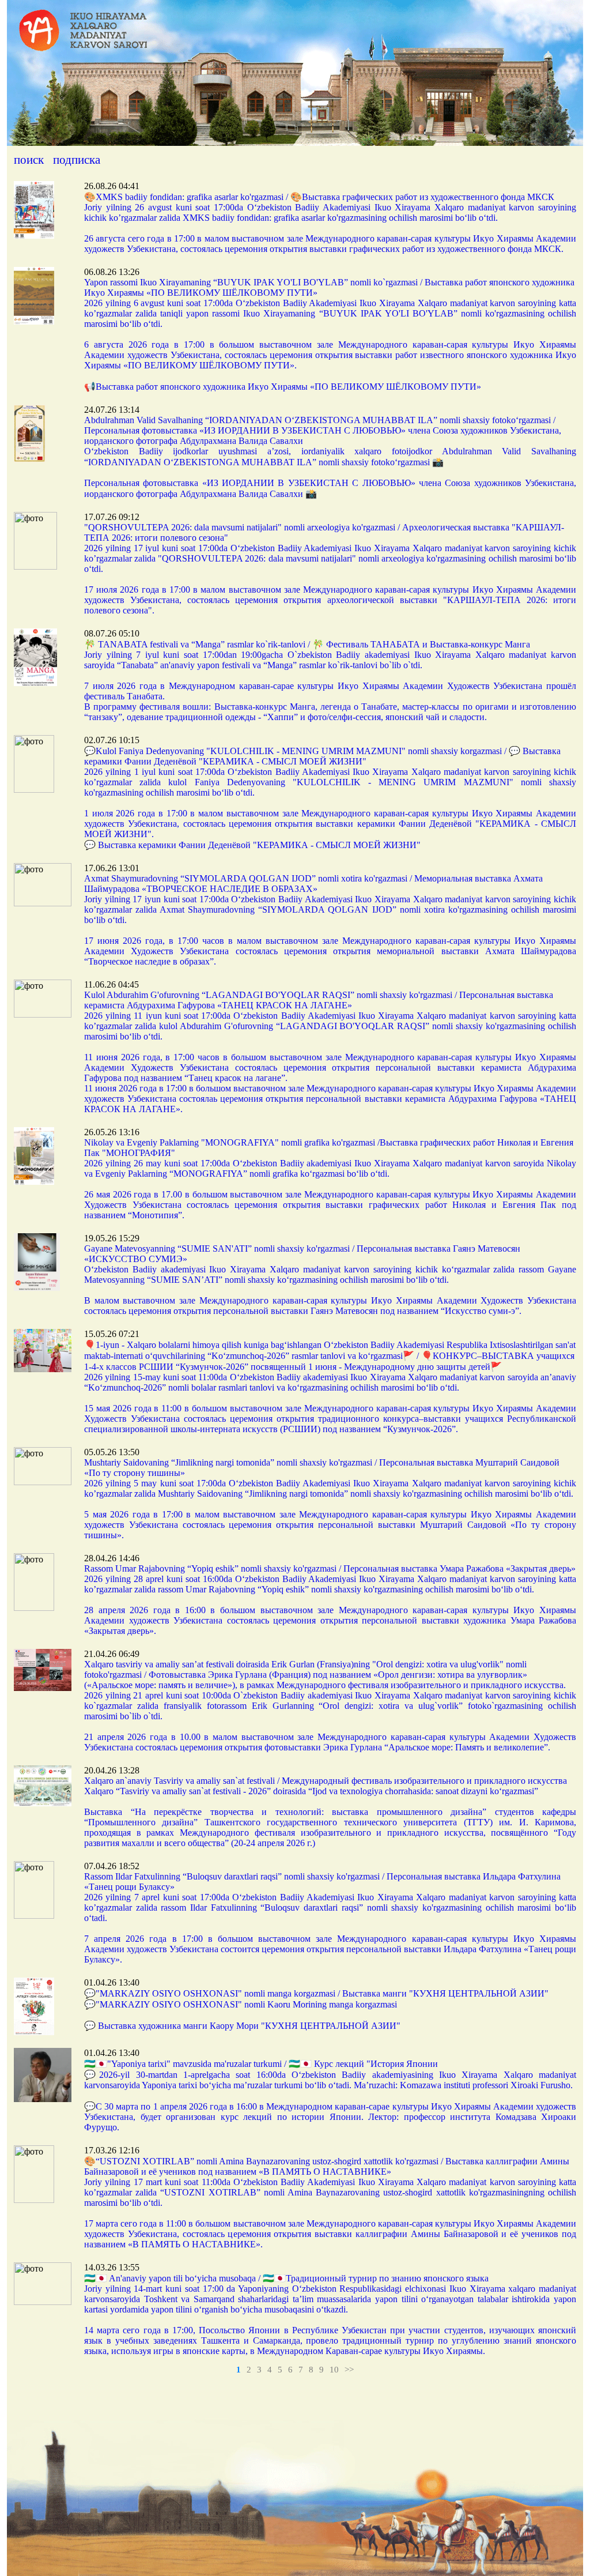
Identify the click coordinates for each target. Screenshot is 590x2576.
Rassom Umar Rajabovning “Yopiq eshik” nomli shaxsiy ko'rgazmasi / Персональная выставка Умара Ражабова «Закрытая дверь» (330, 1568)
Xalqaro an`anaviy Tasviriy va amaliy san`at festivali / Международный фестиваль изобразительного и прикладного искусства (326, 1781)
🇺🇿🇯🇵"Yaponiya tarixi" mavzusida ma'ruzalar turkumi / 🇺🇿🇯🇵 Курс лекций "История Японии (261, 2064)
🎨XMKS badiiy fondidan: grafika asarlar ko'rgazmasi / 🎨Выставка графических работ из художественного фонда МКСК (319, 197)
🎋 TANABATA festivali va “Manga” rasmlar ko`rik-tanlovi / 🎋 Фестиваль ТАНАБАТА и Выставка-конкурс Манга (307, 644)
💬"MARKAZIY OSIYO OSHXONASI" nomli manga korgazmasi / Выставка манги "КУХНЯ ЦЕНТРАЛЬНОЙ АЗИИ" (316, 1993)
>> (349, 2370)
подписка (77, 160)
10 (334, 2370)
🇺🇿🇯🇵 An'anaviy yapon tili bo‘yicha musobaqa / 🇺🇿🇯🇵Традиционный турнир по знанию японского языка (286, 2278)
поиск (29, 160)
